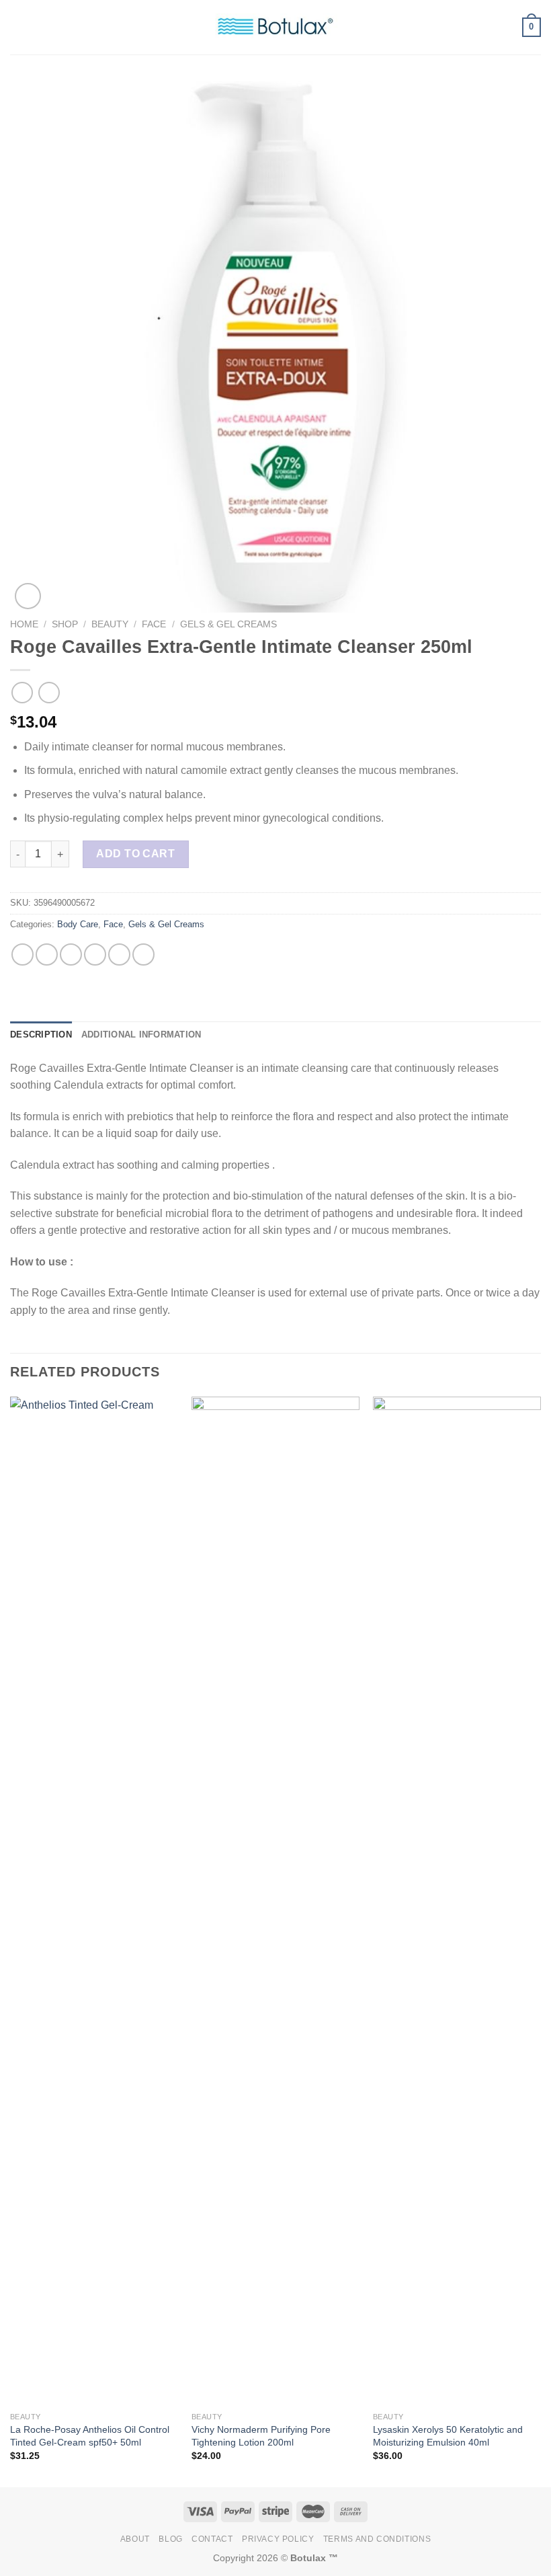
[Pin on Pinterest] (119, 954)
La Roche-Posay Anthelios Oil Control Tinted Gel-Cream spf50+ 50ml (90, 2436)
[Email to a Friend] (95, 954)
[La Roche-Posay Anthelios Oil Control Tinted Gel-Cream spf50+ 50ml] (94, 1901)
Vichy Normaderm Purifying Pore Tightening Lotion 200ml (261, 2436)
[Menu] (18, 27)
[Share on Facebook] (47, 954)
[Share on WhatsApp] (23, 954)
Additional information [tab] (141, 1035)
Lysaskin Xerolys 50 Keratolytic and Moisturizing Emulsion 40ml (448, 2436)
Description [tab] (41, 1035)
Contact (212, 2539)
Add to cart (135, 854)
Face (154, 624)
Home (24, 624)
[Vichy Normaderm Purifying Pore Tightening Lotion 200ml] (275, 1901)
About (135, 2539)
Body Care (78, 924)
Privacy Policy (278, 2539)
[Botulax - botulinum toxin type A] (275, 27)
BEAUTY (110, 624)
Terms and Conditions (377, 2539)
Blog (170, 2539)
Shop (65, 624)
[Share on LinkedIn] (143, 954)
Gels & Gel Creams (228, 624)
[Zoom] (28, 596)
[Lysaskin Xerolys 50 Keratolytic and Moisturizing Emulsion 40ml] (457, 1901)
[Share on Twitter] (71, 954)
